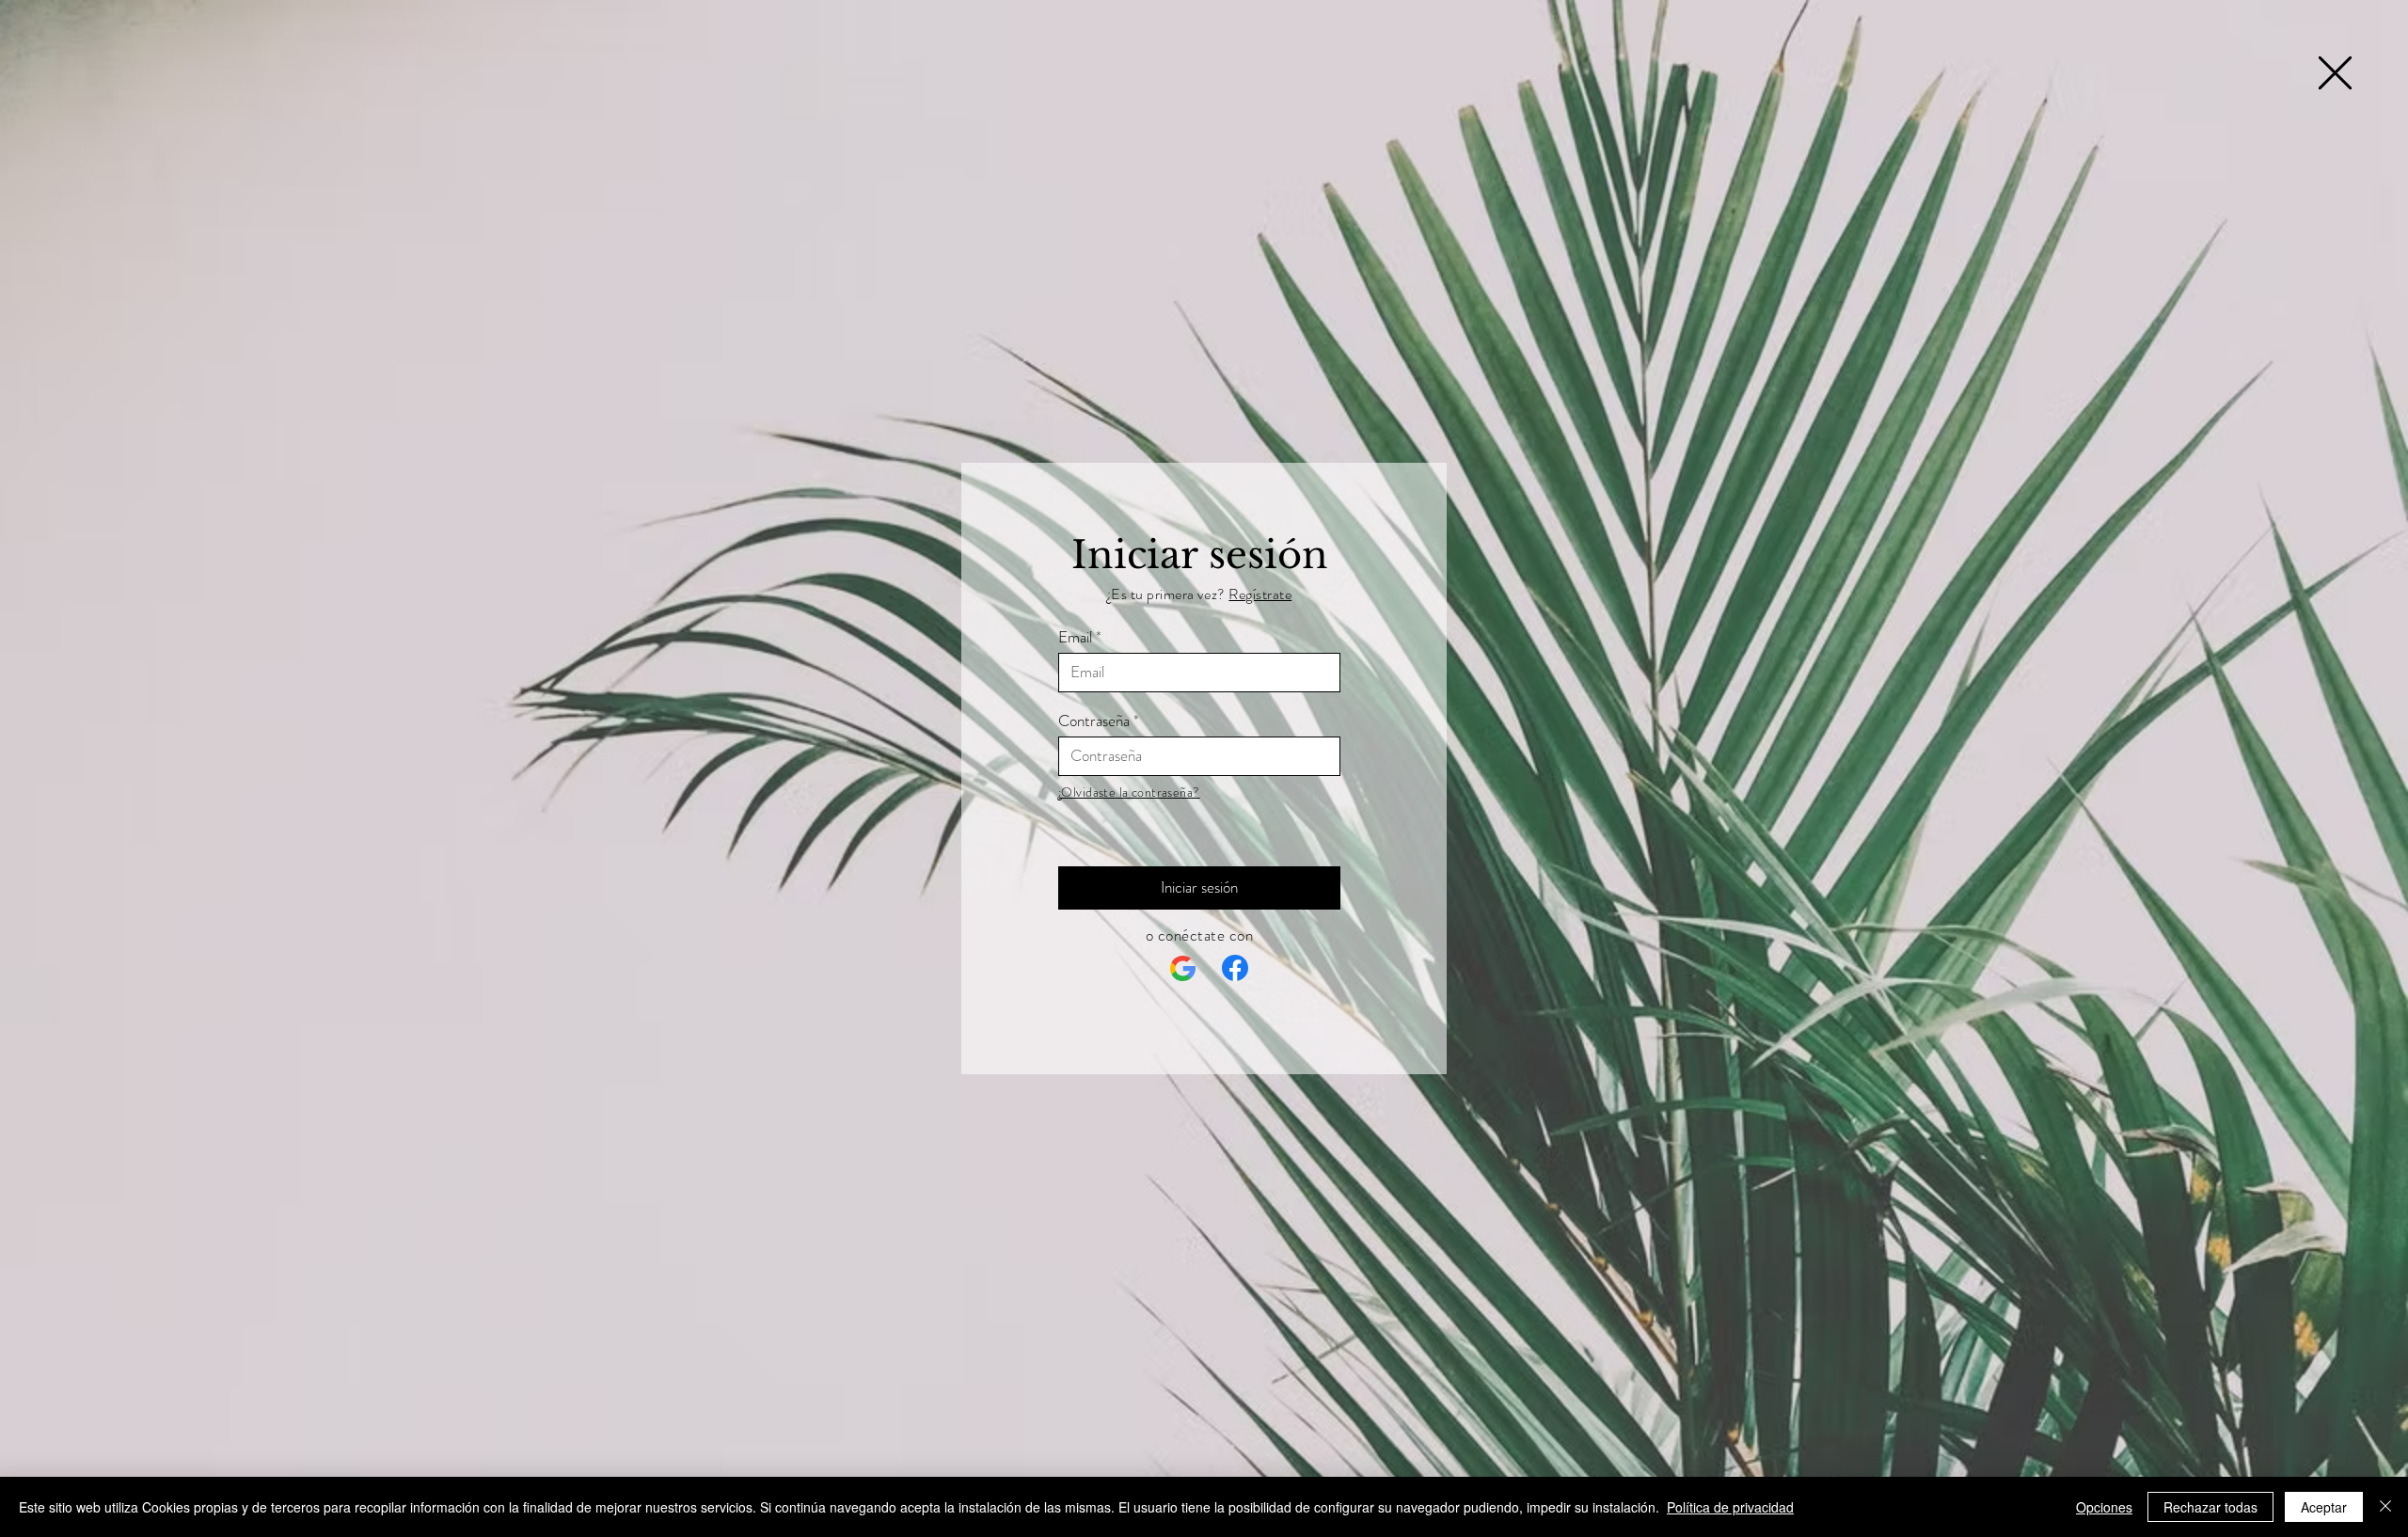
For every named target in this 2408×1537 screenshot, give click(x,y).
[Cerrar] (2385, 1507)
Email (1075, 637)
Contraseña (1094, 721)
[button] (2335, 73)
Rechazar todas (2210, 1507)
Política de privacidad (1730, 1507)
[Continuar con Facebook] (1235, 968)
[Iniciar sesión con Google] (1183, 969)
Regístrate (1260, 594)
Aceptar (2324, 1507)
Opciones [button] (2104, 1507)
